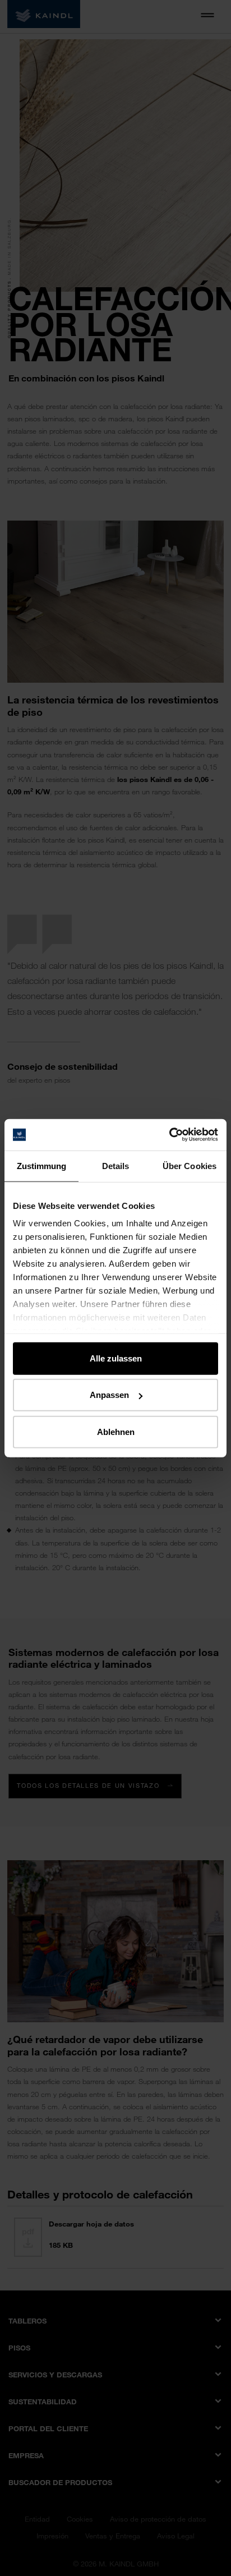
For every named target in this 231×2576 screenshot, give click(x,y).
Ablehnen (116, 1431)
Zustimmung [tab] (42, 1165)
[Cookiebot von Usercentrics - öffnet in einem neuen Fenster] (169, 1135)
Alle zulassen (116, 1358)
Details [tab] (116, 1165)
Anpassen (109, 1395)
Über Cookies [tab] (190, 1165)
